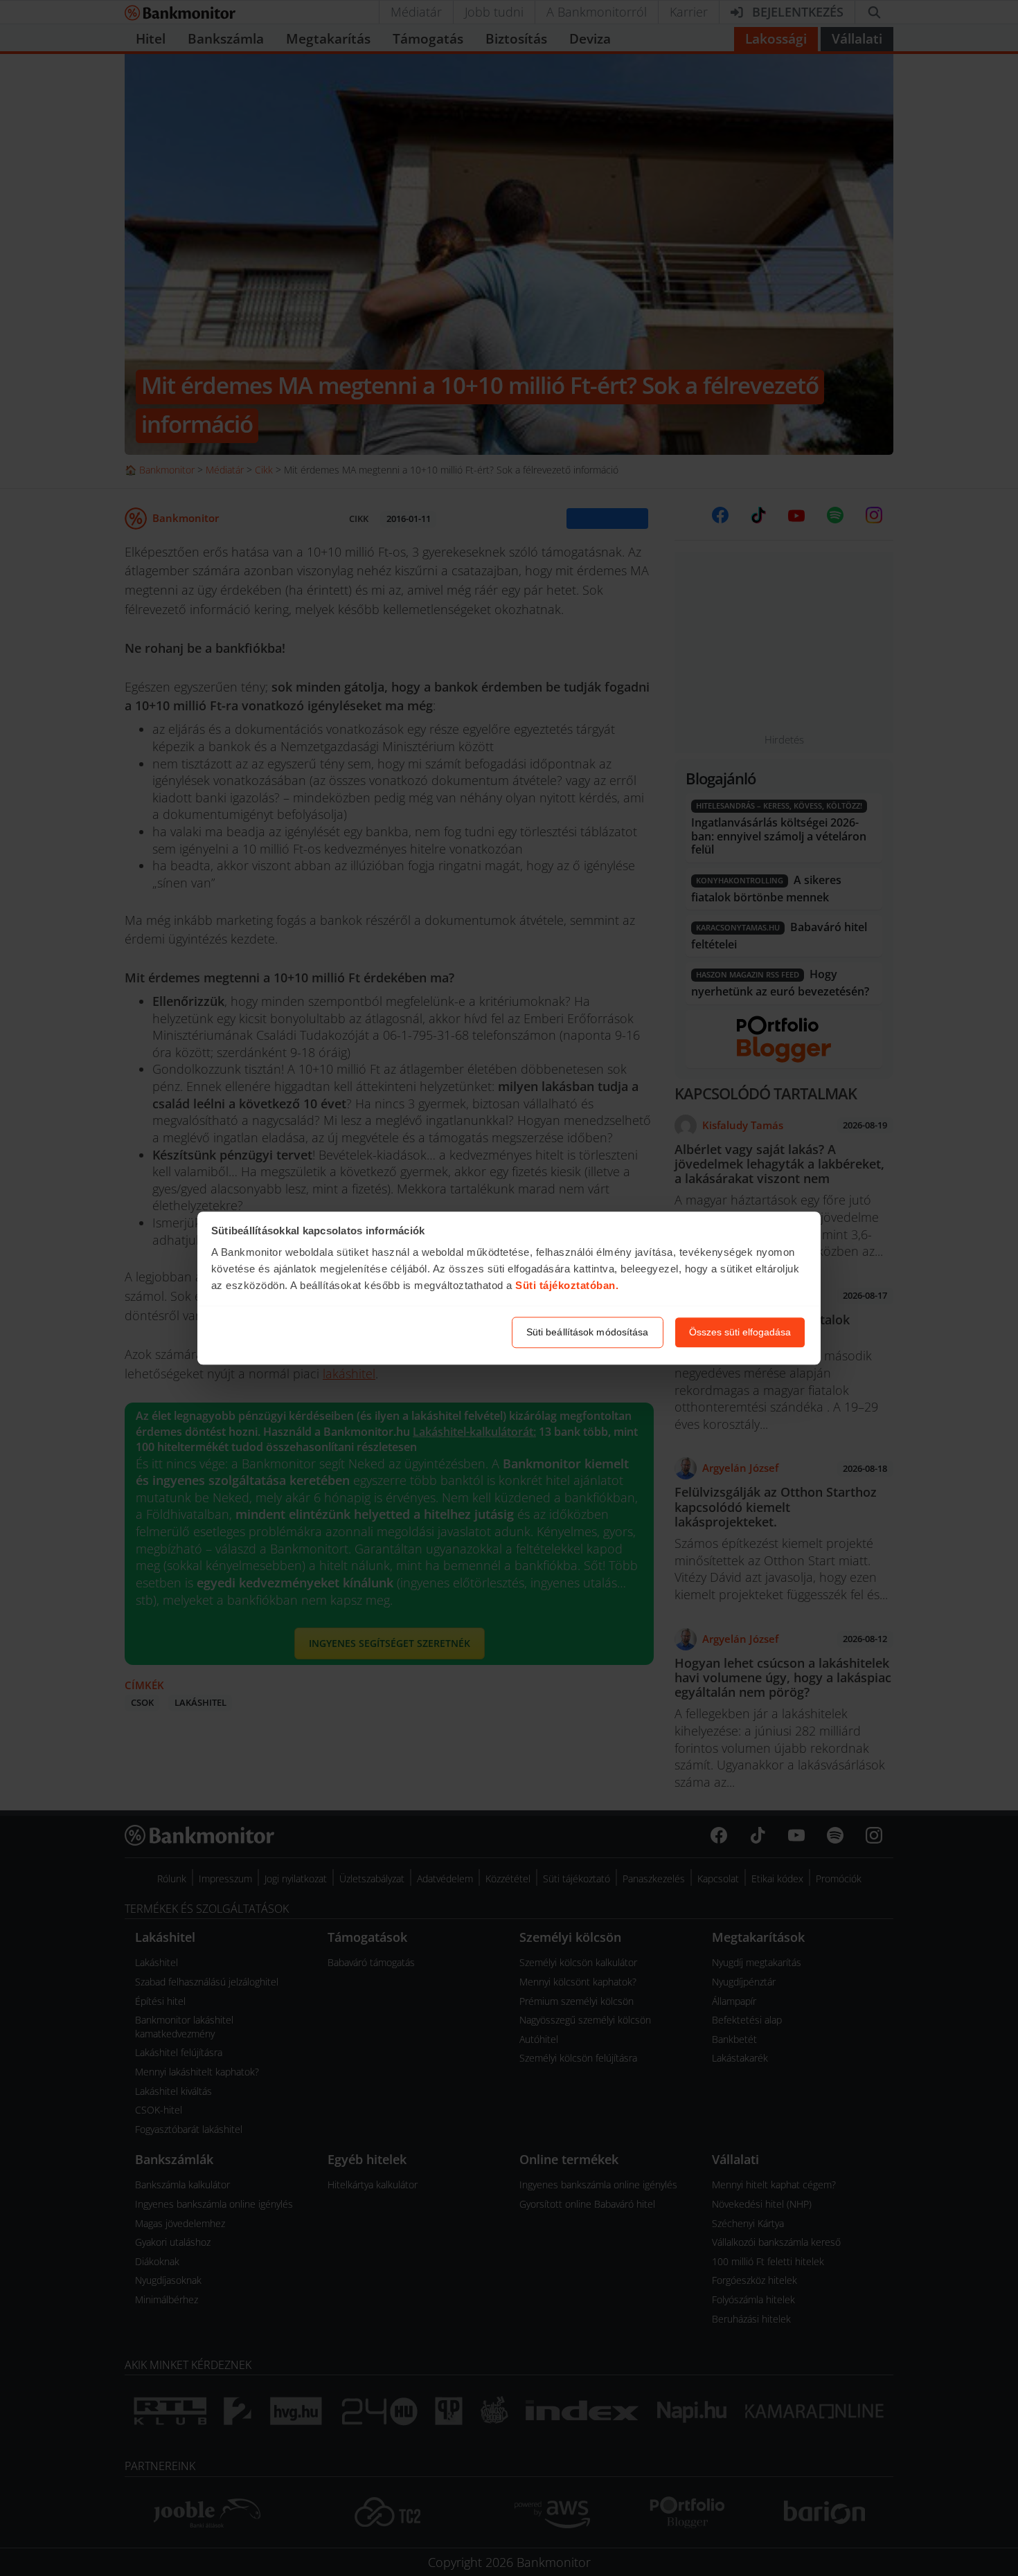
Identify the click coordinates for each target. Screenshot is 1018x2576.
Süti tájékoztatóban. (567, 1286)
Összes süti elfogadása (740, 1332)
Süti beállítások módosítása (588, 1332)
